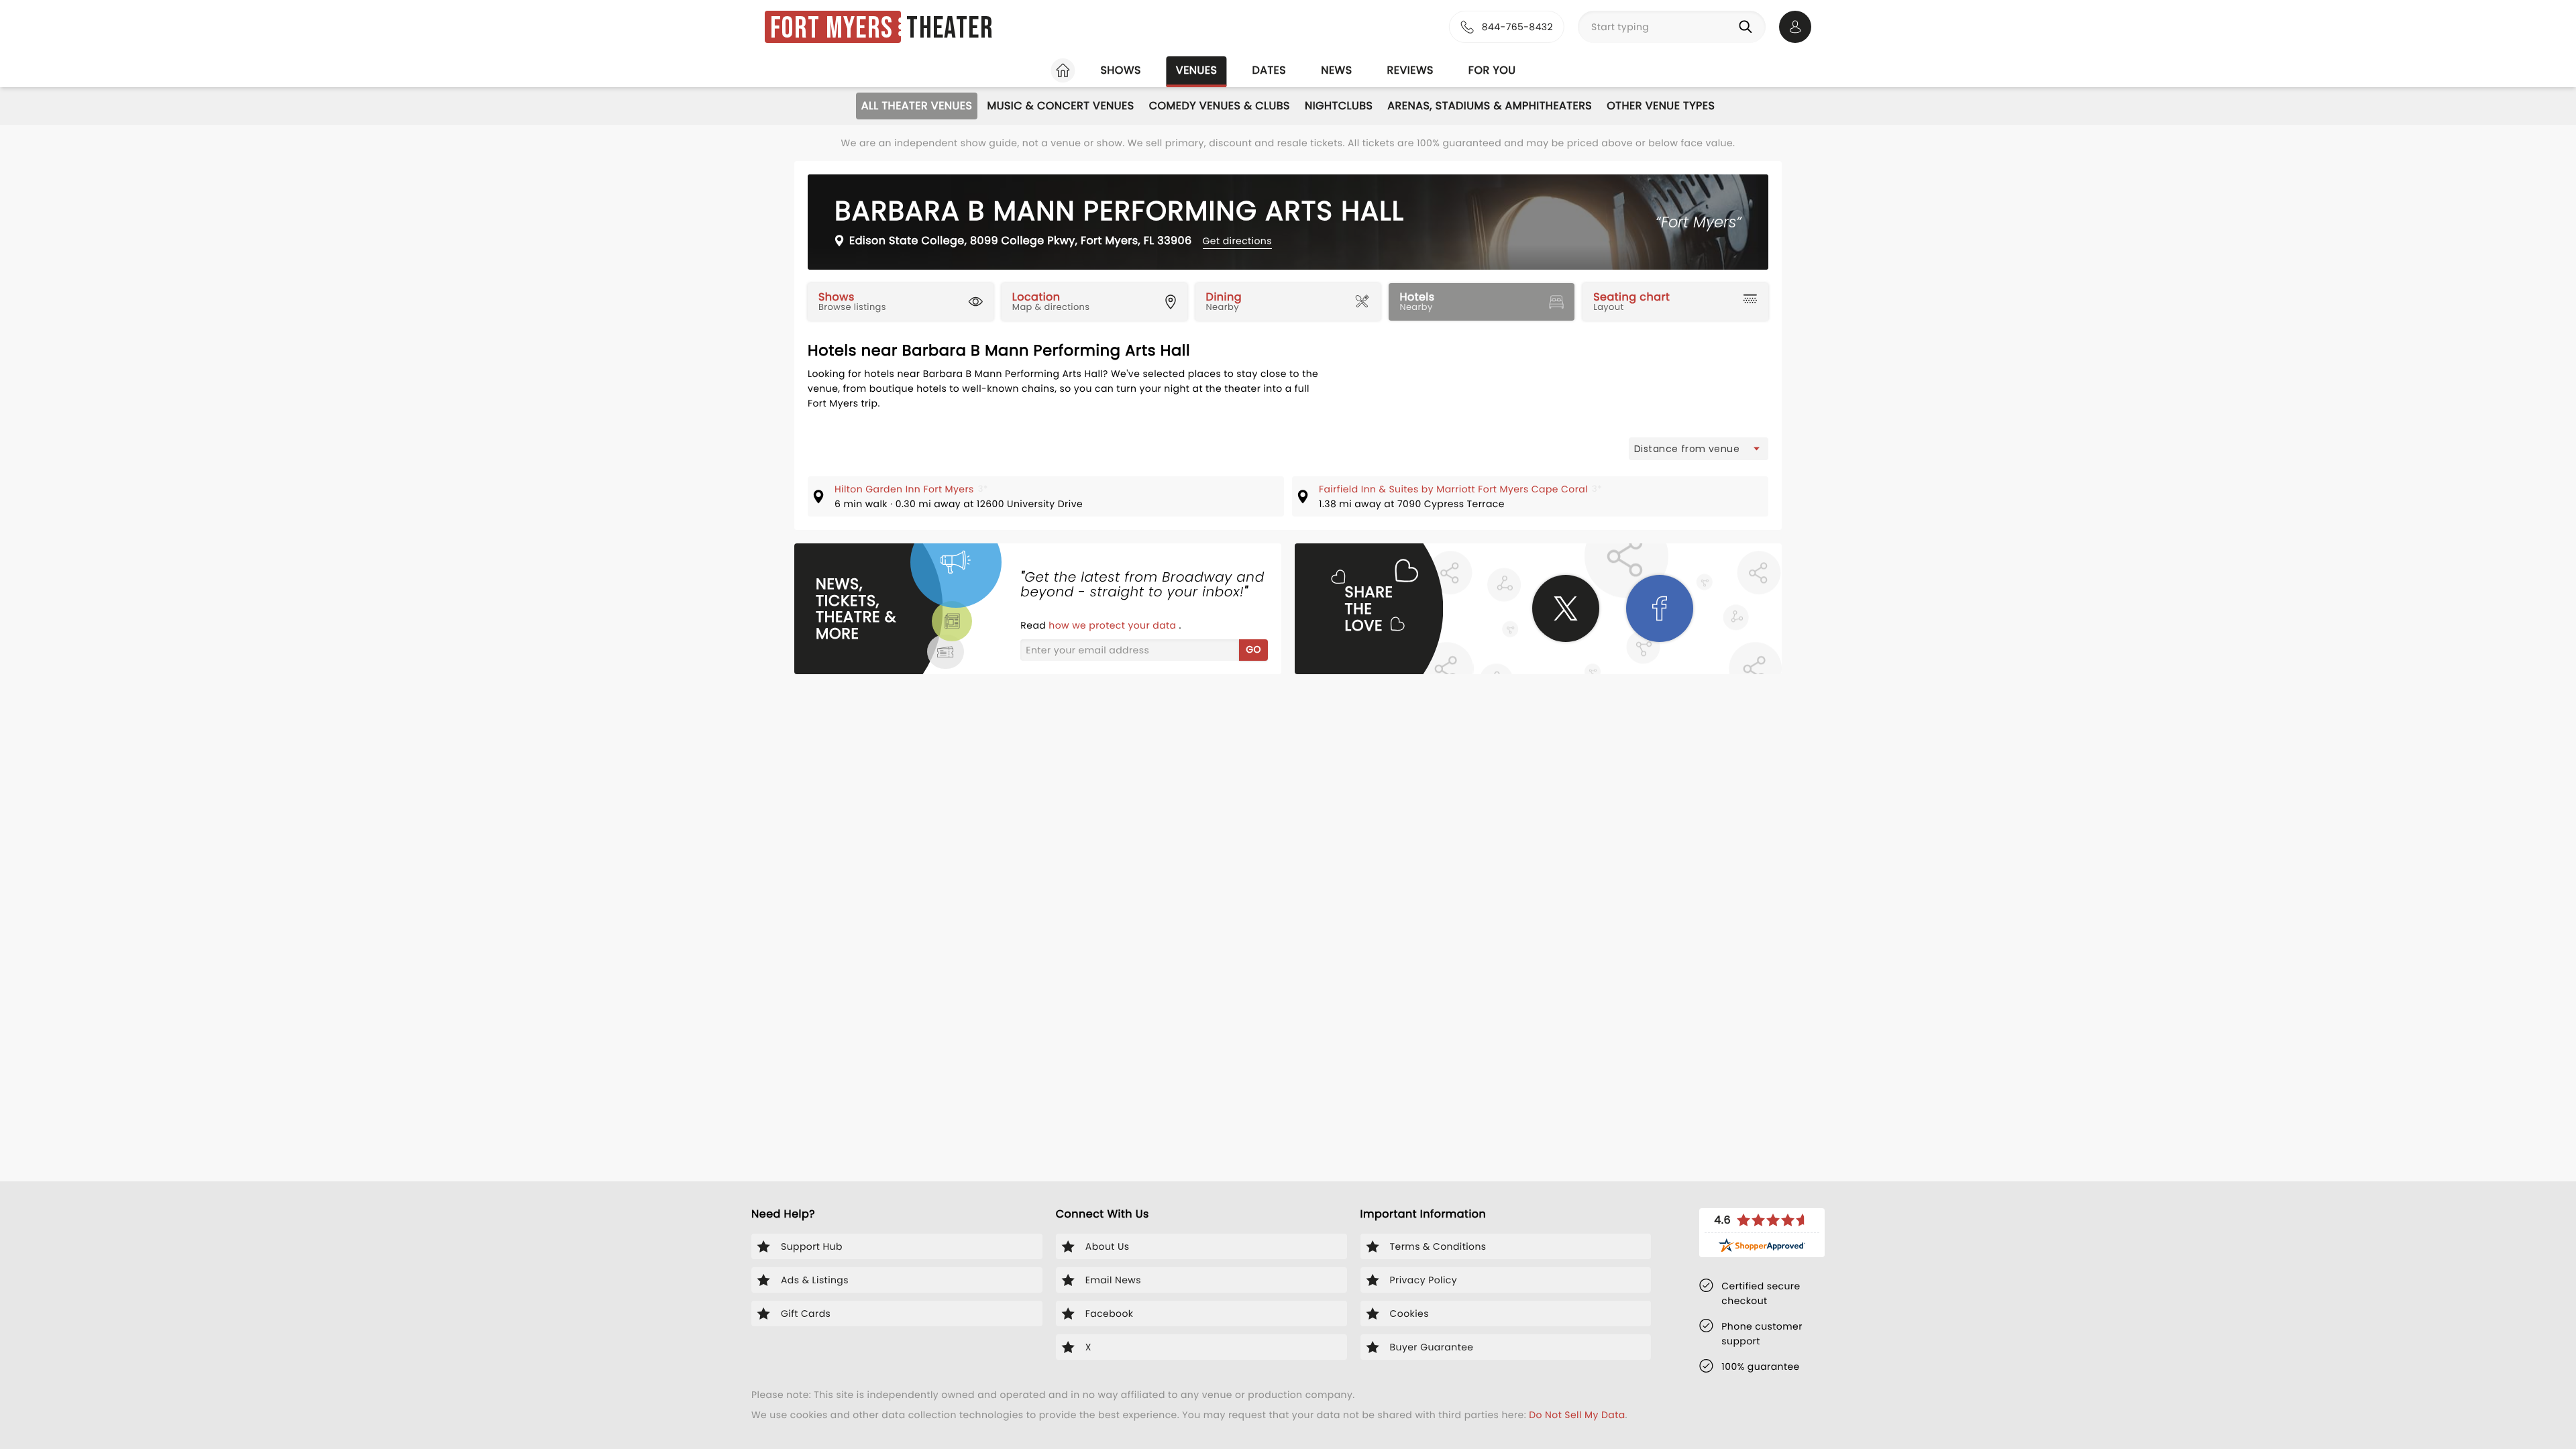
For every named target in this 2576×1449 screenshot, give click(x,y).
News (1336, 70)
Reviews (1410, 70)
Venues (1197, 70)
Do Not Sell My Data (1577, 1415)
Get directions (1237, 241)
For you (1492, 70)
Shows (1120, 70)
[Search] (1748, 27)
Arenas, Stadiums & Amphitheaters (1490, 106)
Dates (1269, 70)
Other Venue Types (1661, 106)
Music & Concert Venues (1060, 106)
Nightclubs (1339, 106)
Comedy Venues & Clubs (1220, 106)
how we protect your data (1114, 625)
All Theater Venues (917, 106)
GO (1253, 649)
